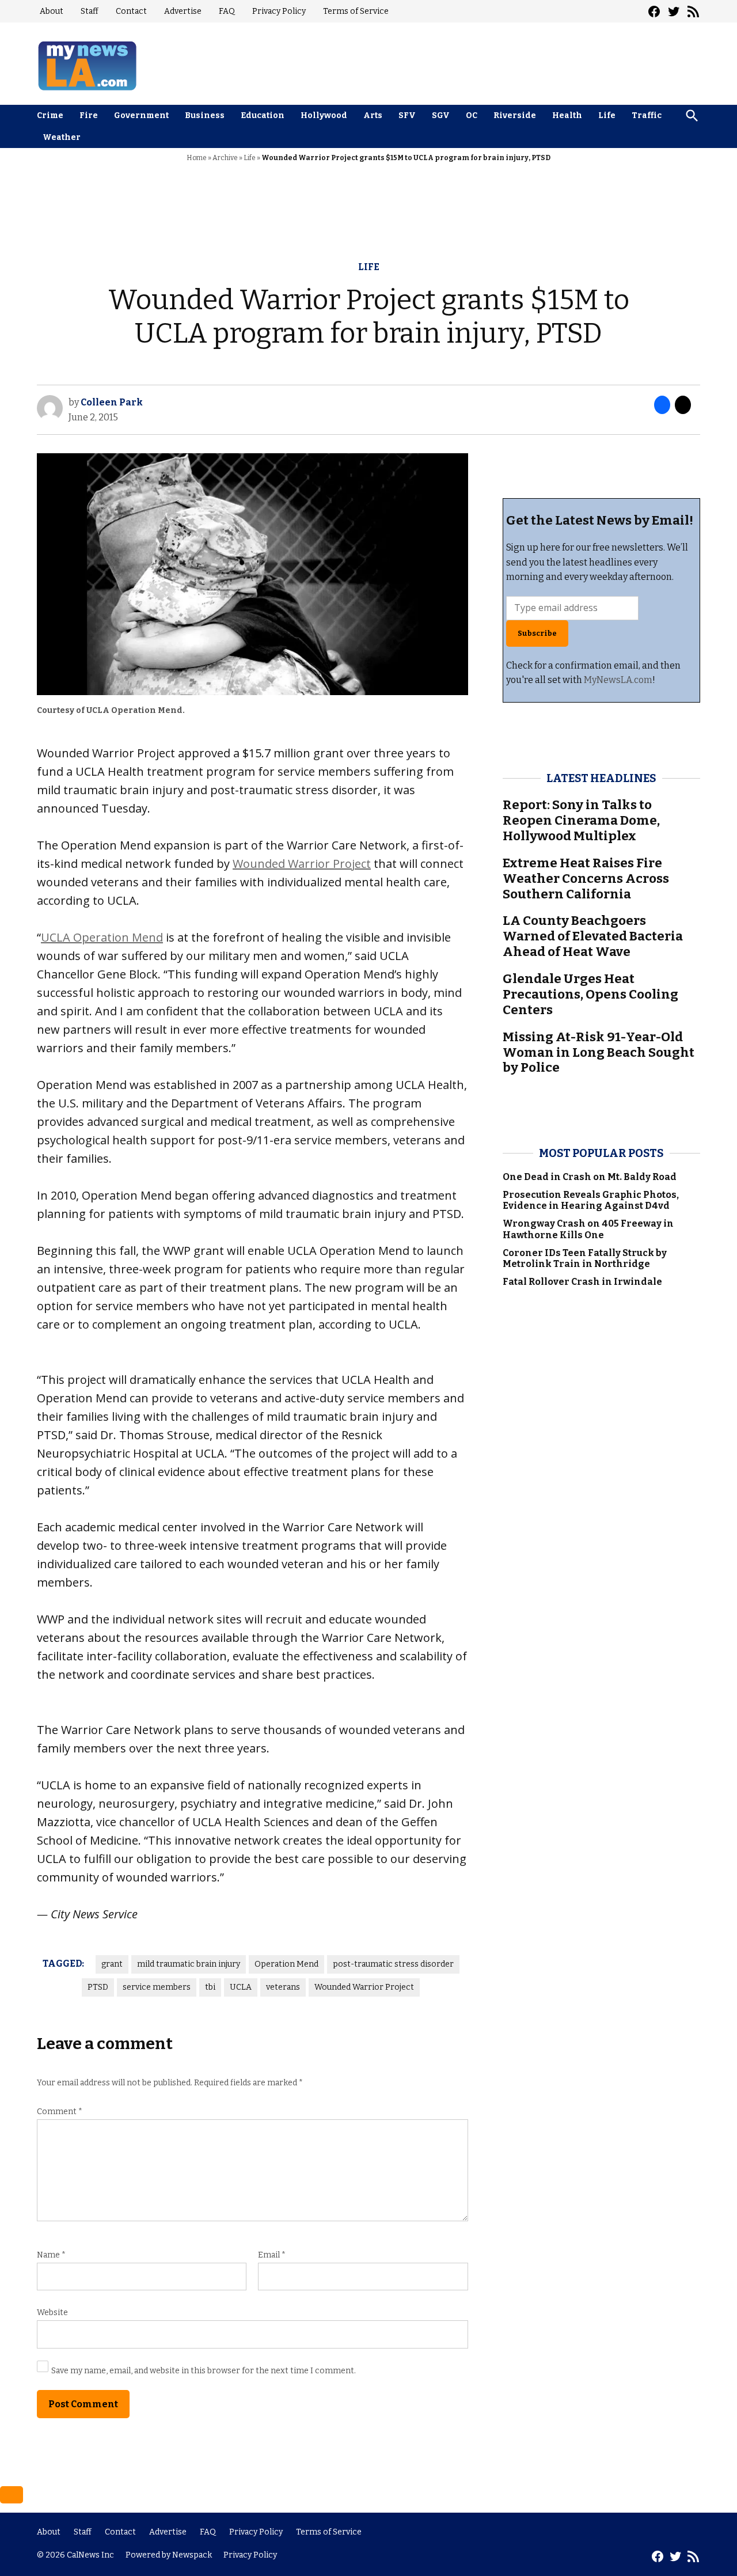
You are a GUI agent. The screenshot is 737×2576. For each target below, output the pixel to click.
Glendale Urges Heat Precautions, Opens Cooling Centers (590, 994)
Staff (90, 11)
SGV (441, 115)
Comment (60, 2112)
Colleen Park (112, 402)
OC (472, 115)
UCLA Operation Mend (102, 937)
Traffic (647, 115)
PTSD (98, 1987)
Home (197, 158)
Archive (225, 158)
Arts (373, 115)
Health (567, 115)
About (52, 11)
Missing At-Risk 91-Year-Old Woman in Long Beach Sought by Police (599, 1052)
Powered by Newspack (169, 2555)
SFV (407, 115)
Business (205, 115)
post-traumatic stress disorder (393, 1964)
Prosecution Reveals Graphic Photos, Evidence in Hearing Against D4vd (591, 1200)
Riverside (515, 115)
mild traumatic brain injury (189, 1964)
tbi (210, 1987)
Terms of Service (356, 11)
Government (141, 115)
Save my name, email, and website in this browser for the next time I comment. (204, 2371)
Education (263, 115)
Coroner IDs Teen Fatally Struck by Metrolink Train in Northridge (585, 1258)
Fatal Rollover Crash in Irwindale (582, 1282)
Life (607, 115)
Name (51, 2255)
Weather (62, 137)
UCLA (241, 1987)
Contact (131, 11)
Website (52, 2313)
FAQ (227, 11)
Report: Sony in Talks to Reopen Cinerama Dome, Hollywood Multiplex (581, 820)
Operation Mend (286, 1964)
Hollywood (324, 115)
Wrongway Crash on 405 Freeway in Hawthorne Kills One (588, 1229)
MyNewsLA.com (618, 680)
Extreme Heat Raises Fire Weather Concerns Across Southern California (586, 879)
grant (112, 1964)
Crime (50, 115)
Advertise (183, 11)
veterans (283, 1987)
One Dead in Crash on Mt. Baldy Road (590, 1177)
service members (157, 1987)
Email (272, 2255)
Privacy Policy (279, 11)
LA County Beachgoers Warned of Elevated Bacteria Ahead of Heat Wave (593, 936)
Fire (89, 115)
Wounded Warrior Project (302, 864)
